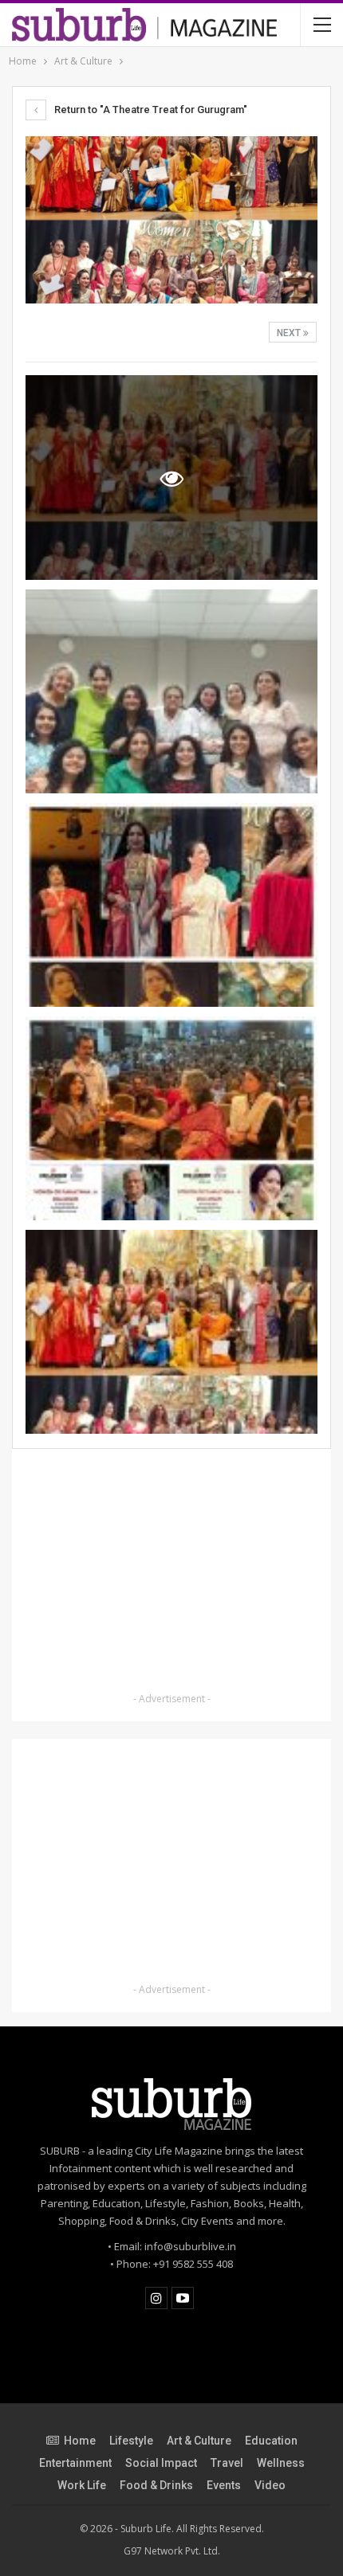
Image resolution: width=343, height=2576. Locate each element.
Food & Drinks (156, 2485)
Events (224, 2485)
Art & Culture (199, 2441)
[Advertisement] (171, 1573)
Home (80, 2441)
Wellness (281, 2463)
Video (270, 2485)
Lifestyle (131, 2441)
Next (290, 333)
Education (271, 2441)
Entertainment (75, 2463)
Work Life (82, 2485)
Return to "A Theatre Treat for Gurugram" (150, 110)
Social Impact (161, 2463)
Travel (227, 2463)
